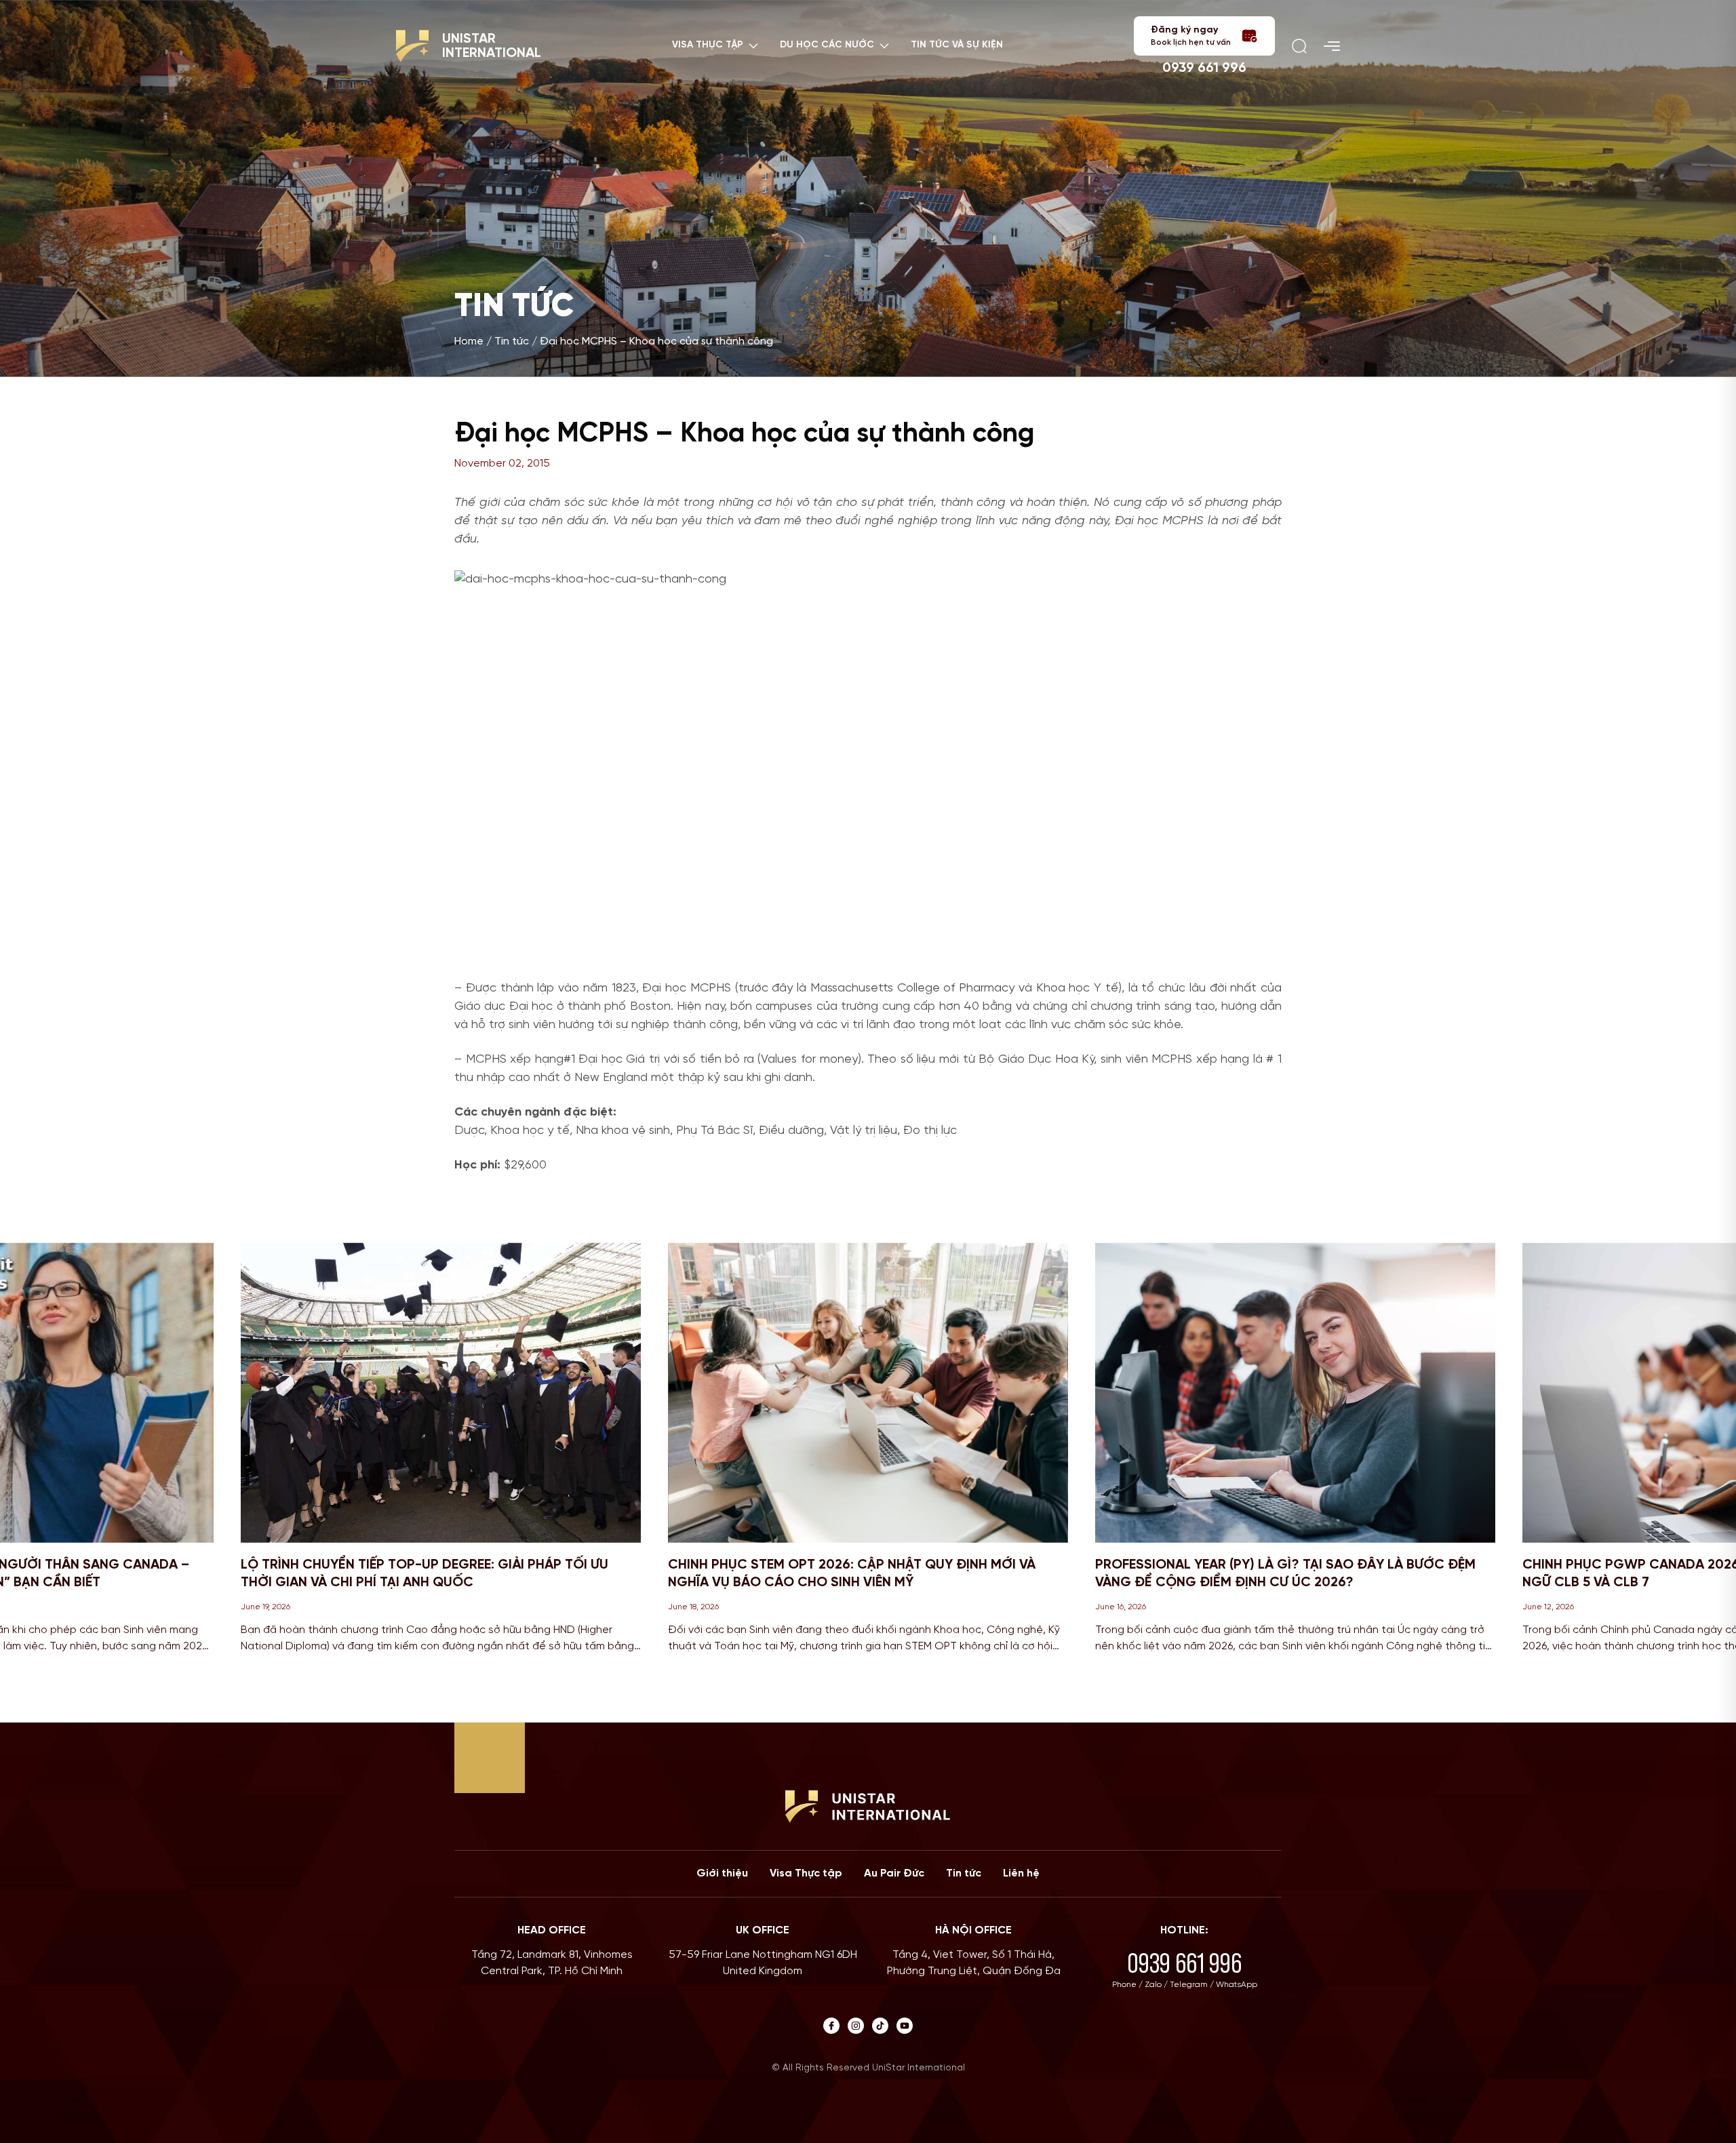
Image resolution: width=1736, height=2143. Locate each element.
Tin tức (512, 341)
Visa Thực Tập (708, 45)
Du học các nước (827, 45)
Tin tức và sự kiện (957, 45)
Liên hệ (1021, 1873)
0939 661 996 (1204, 68)
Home (469, 341)
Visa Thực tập (806, 1873)
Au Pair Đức (894, 1873)
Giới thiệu (722, 1873)
